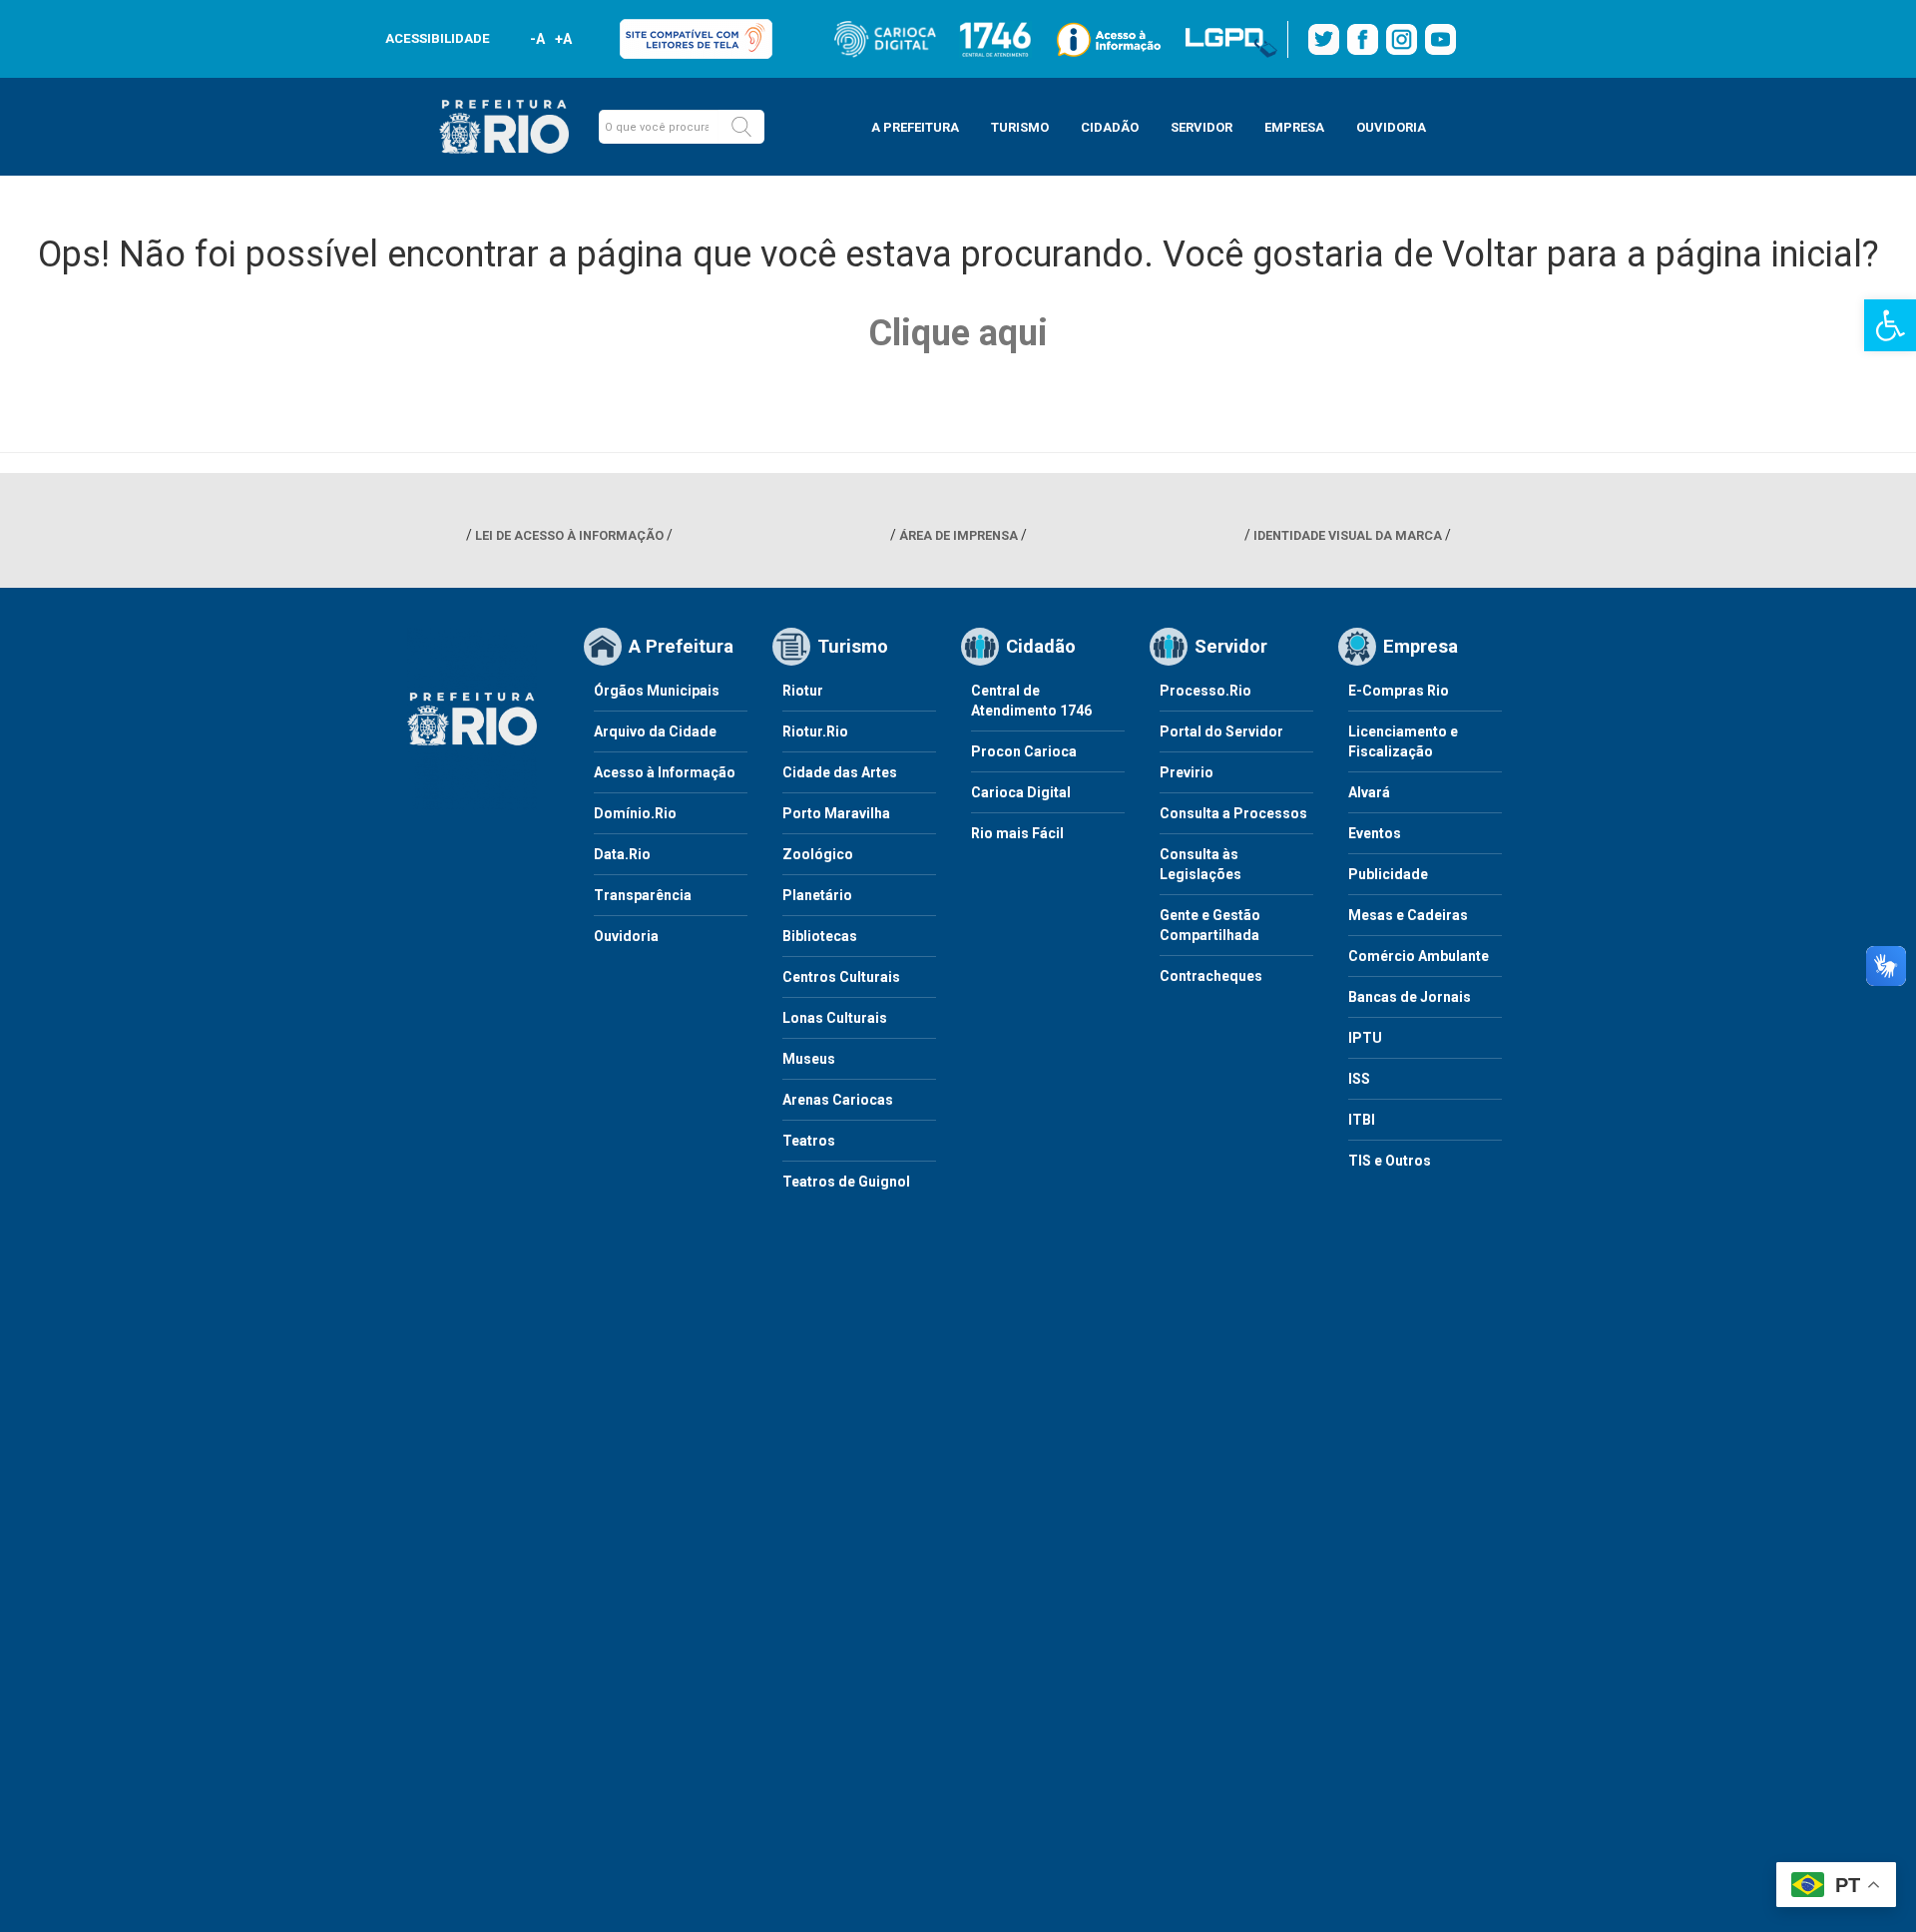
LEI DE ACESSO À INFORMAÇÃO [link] (569, 535)
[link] (1890, 325)
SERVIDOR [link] (1201, 127)
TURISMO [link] (1020, 127)
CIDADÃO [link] (1110, 127)
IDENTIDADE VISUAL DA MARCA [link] (1348, 535)
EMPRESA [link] (1294, 127)
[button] (741, 127)
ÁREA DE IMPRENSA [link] (958, 535)
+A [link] (562, 39)
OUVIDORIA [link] (1391, 127)
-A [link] (537, 39)
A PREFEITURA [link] (915, 127)
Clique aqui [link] (958, 333)
